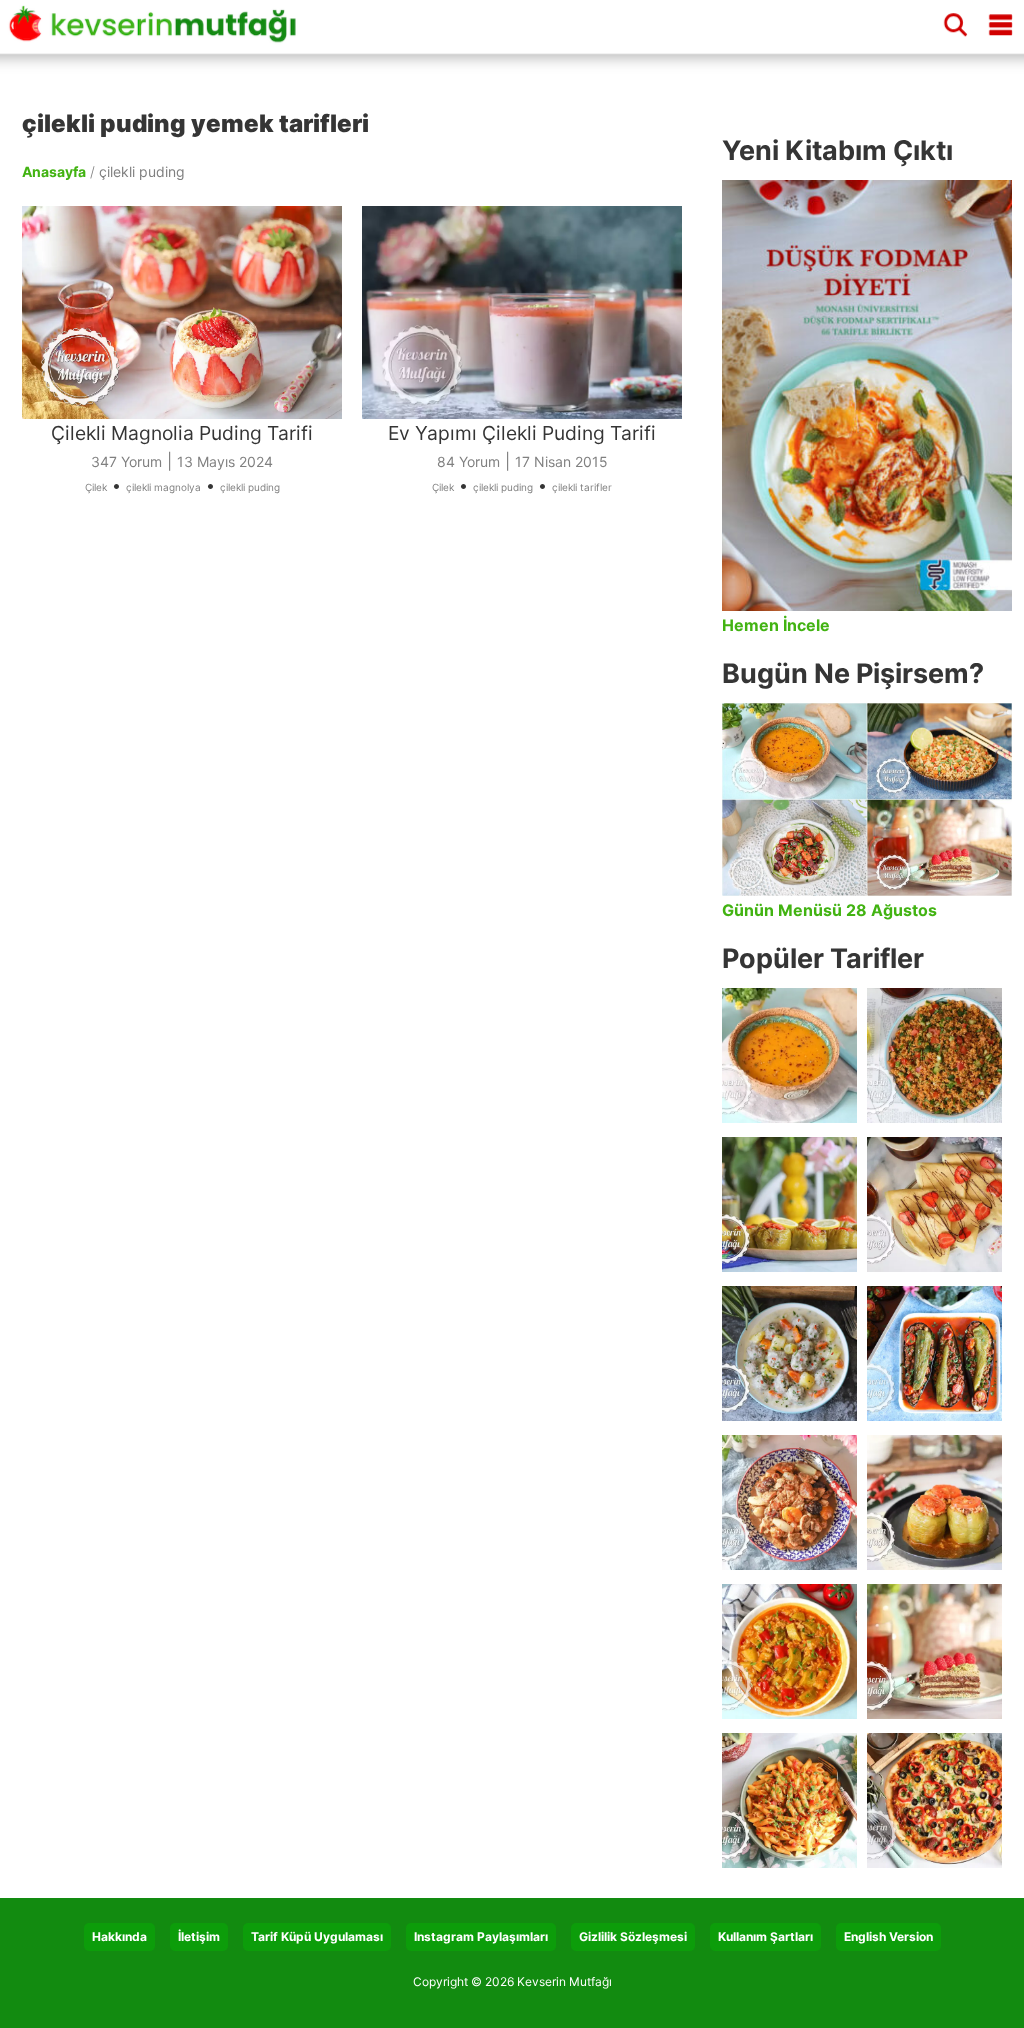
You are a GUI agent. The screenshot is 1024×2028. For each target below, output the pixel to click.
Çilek (96, 487)
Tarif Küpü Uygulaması (317, 1936)
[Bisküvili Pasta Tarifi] (934, 1651)
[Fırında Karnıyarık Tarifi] (934, 1353)
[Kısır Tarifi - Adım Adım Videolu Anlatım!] (934, 1055)
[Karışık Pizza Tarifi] (934, 1800)
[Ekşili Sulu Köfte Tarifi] (789, 1353)
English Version (888, 1936)
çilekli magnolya (163, 487)
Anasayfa (54, 171)
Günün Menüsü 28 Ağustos (829, 910)
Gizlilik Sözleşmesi (633, 1936)
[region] (362, 746)
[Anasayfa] (159, 33)
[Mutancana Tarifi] (789, 1502)
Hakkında (119, 1936)
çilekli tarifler (582, 487)
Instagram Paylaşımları (481, 1936)
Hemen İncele (776, 625)
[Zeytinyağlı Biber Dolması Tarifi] (789, 1204)
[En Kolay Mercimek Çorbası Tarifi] (789, 1055)
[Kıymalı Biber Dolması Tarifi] (934, 1502)
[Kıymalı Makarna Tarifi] (789, 1800)
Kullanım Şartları (765, 1936)
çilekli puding (250, 487)
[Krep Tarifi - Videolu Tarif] (934, 1204)
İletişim (199, 1936)
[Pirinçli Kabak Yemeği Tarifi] (789, 1651)
